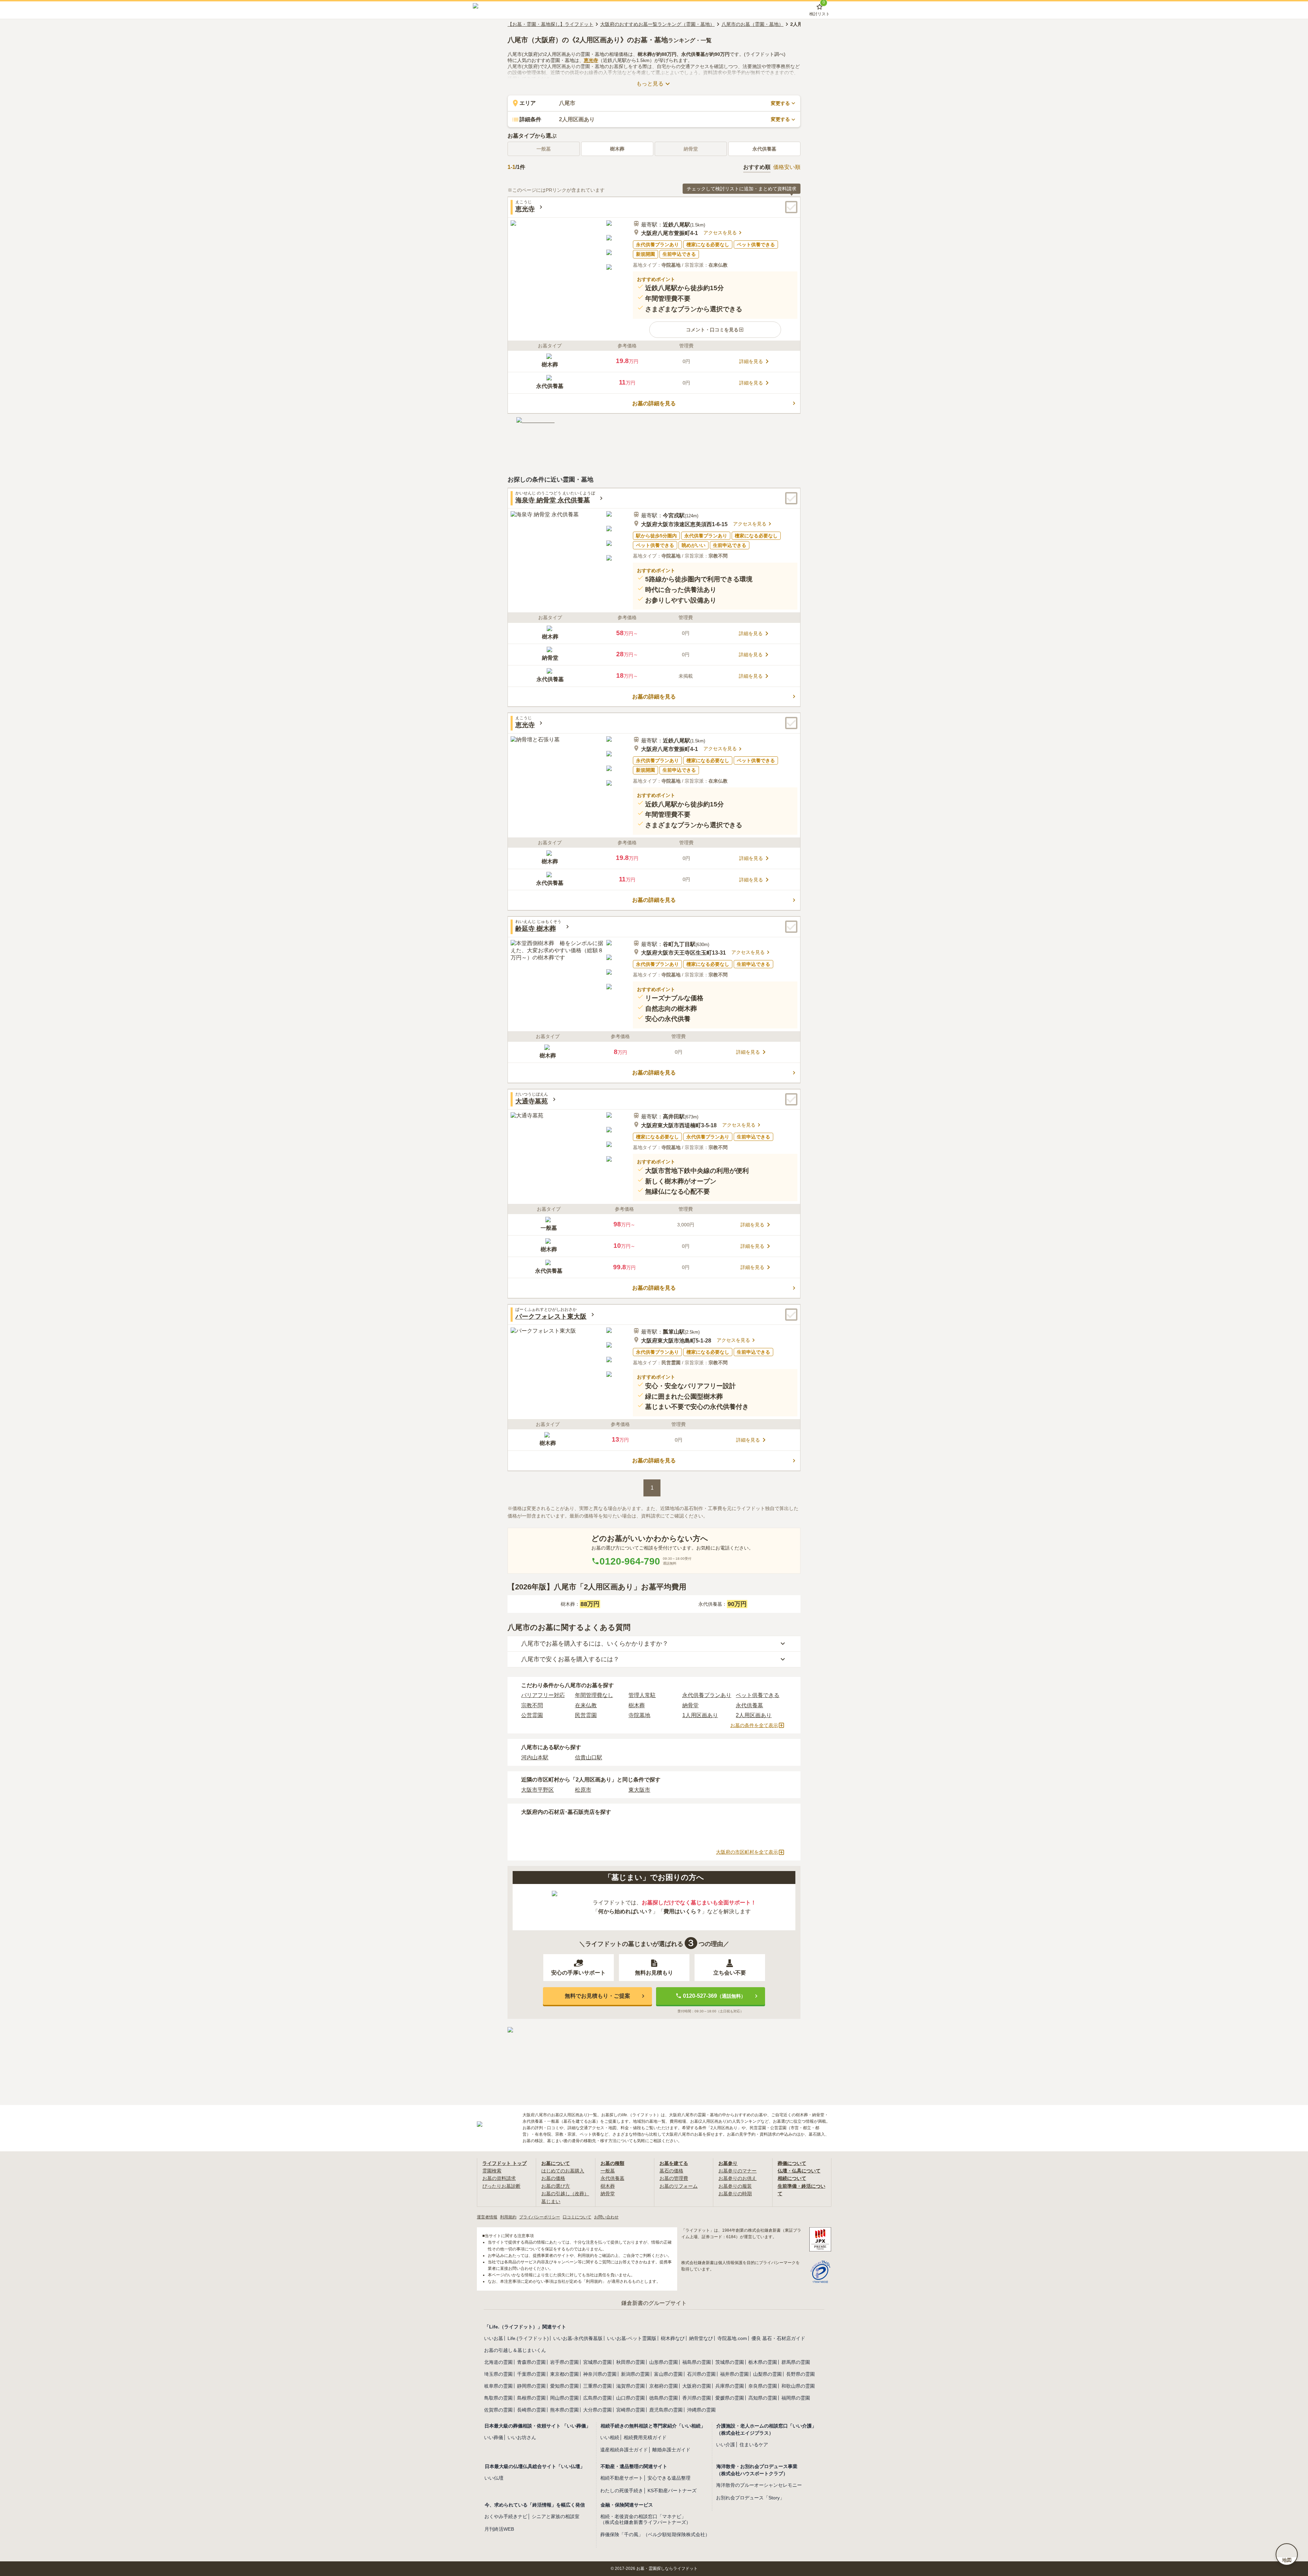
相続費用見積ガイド (645, 2437)
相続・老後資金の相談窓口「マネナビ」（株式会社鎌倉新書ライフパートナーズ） (645, 2519)
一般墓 (608, 2171)
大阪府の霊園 (697, 2386)
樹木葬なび (673, 2338)
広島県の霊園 (597, 2398)
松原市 (583, 1790)
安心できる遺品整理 (669, 2478)
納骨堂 (690, 1705)
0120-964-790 (630, 1561)
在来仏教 (586, 1705)
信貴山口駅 (589, 1757)
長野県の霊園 (800, 2374)
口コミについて (577, 2217)
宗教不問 (532, 1705)
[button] (715, 330)
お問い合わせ (606, 2217)
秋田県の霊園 (630, 2362)
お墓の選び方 (556, 2186)
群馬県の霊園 (796, 2362)
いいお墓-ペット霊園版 (632, 2338)
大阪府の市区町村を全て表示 (747, 1852)
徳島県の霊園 (664, 2398)
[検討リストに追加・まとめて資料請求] (791, 207)
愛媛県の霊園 (730, 2398)
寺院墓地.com (732, 2338)
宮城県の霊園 (597, 2362)
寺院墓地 (639, 1715)
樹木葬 (617, 149)
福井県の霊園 (734, 2374)
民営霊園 (586, 1715)
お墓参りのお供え (737, 2178)
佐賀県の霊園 (498, 2410)
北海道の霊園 (498, 2362)
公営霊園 (532, 1715)
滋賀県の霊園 (630, 2386)
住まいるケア (754, 2445)
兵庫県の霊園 (730, 2386)
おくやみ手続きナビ (506, 2516)
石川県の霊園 (701, 2374)
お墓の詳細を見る (654, 403)
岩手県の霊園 (564, 2362)
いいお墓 (494, 2338)
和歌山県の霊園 (798, 2386)
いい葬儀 (494, 2437)
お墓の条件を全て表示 (754, 1725)
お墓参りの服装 (735, 2186)
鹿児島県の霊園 (666, 2410)
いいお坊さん (522, 2437)
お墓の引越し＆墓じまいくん (515, 2350)
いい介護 (726, 2445)
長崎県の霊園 (531, 2410)
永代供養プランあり (707, 1695)
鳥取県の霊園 (498, 2398)
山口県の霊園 (630, 2398)
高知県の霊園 (763, 2398)
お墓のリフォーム (679, 2186)
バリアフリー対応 (543, 1695)
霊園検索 (492, 2171)
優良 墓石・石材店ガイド (778, 2338)
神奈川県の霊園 (600, 2374)
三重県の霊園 (597, 2386)
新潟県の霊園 (635, 2374)
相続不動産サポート (622, 2478)
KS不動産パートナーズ (672, 2491)
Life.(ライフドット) (528, 2338)
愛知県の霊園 (564, 2386)
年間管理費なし (594, 1695)
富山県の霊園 (668, 2374)
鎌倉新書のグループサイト (654, 2303)
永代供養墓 (764, 149)
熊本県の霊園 (564, 2410)
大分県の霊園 (597, 2410)
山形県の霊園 (664, 2362)
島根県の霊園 (531, 2398)
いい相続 (610, 2437)
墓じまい (551, 2201)
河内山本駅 (535, 1757)
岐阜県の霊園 (498, 2386)
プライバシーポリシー (540, 2217)
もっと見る (650, 84)
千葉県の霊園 (531, 2374)
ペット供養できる (758, 1695)
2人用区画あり (754, 1715)
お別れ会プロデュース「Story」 (750, 2498)
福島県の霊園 (697, 2362)
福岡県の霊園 (796, 2398)
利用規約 (508, 2217)
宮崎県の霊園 (630, 2410)
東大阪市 (639, 1790)
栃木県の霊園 (763, 2362)
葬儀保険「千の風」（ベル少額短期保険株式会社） (655, 2534)
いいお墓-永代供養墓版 (578, 2338)
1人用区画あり (700, 1715)
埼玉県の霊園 (498, 2374)
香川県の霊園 (697, 2398)
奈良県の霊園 (763, 2386)
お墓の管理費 (674, 2178)
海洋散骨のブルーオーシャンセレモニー (759, 2485)
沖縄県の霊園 (701, 2410)
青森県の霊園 (531, 2362)
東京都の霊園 (564, 2374)
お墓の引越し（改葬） (565, 2194)
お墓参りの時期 (735, 2194)
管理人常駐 (642, 1695)
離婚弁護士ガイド (671, 2450)
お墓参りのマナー (737, 2171)
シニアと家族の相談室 (556, 2516)
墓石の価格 (671, 2171)
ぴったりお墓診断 (501, 2186)
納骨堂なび (701, 2338)
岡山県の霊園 (564, 2398)
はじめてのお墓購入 (563, 2171)
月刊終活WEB (499, 2529)
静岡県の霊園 (531, 2386)
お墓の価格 (553, 2178)
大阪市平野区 (538, 1790)
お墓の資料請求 (499, 2178)
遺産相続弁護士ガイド (624, 2450)
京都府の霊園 (664, 2386)
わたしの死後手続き (622, 2491)
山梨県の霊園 (767, 2374)
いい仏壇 (494, 2478)
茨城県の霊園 (730, 2362)
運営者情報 (487, 2217)
